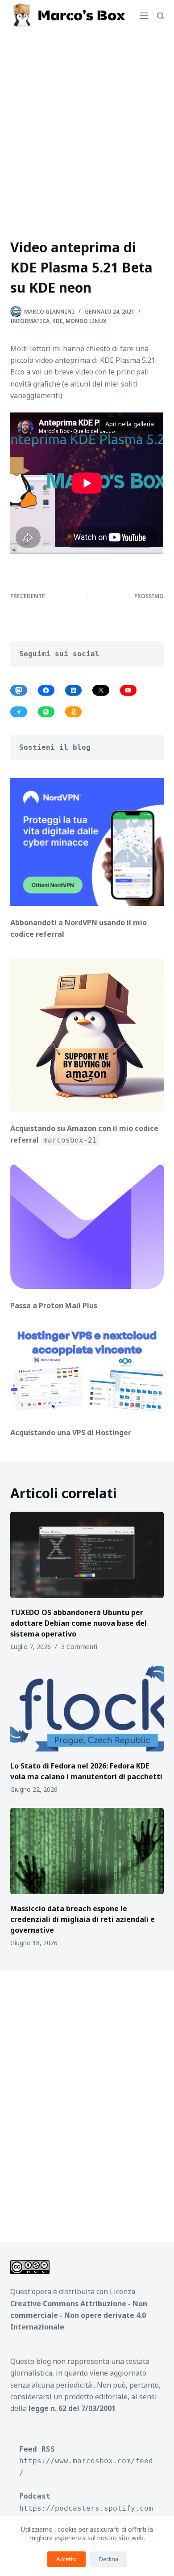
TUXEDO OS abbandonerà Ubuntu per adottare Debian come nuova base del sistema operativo (79, 1623)
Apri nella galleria (130, 424)
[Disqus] (87, 2100)
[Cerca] (160, 16)
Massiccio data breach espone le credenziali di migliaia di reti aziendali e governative (83, 1919)
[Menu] (144, 16)
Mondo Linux (86, 321)
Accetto (66, 2559)
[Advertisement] (87, 123)
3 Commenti (79, 1647)
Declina (109, 2559)
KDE (58, 321)
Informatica (30, 321)
